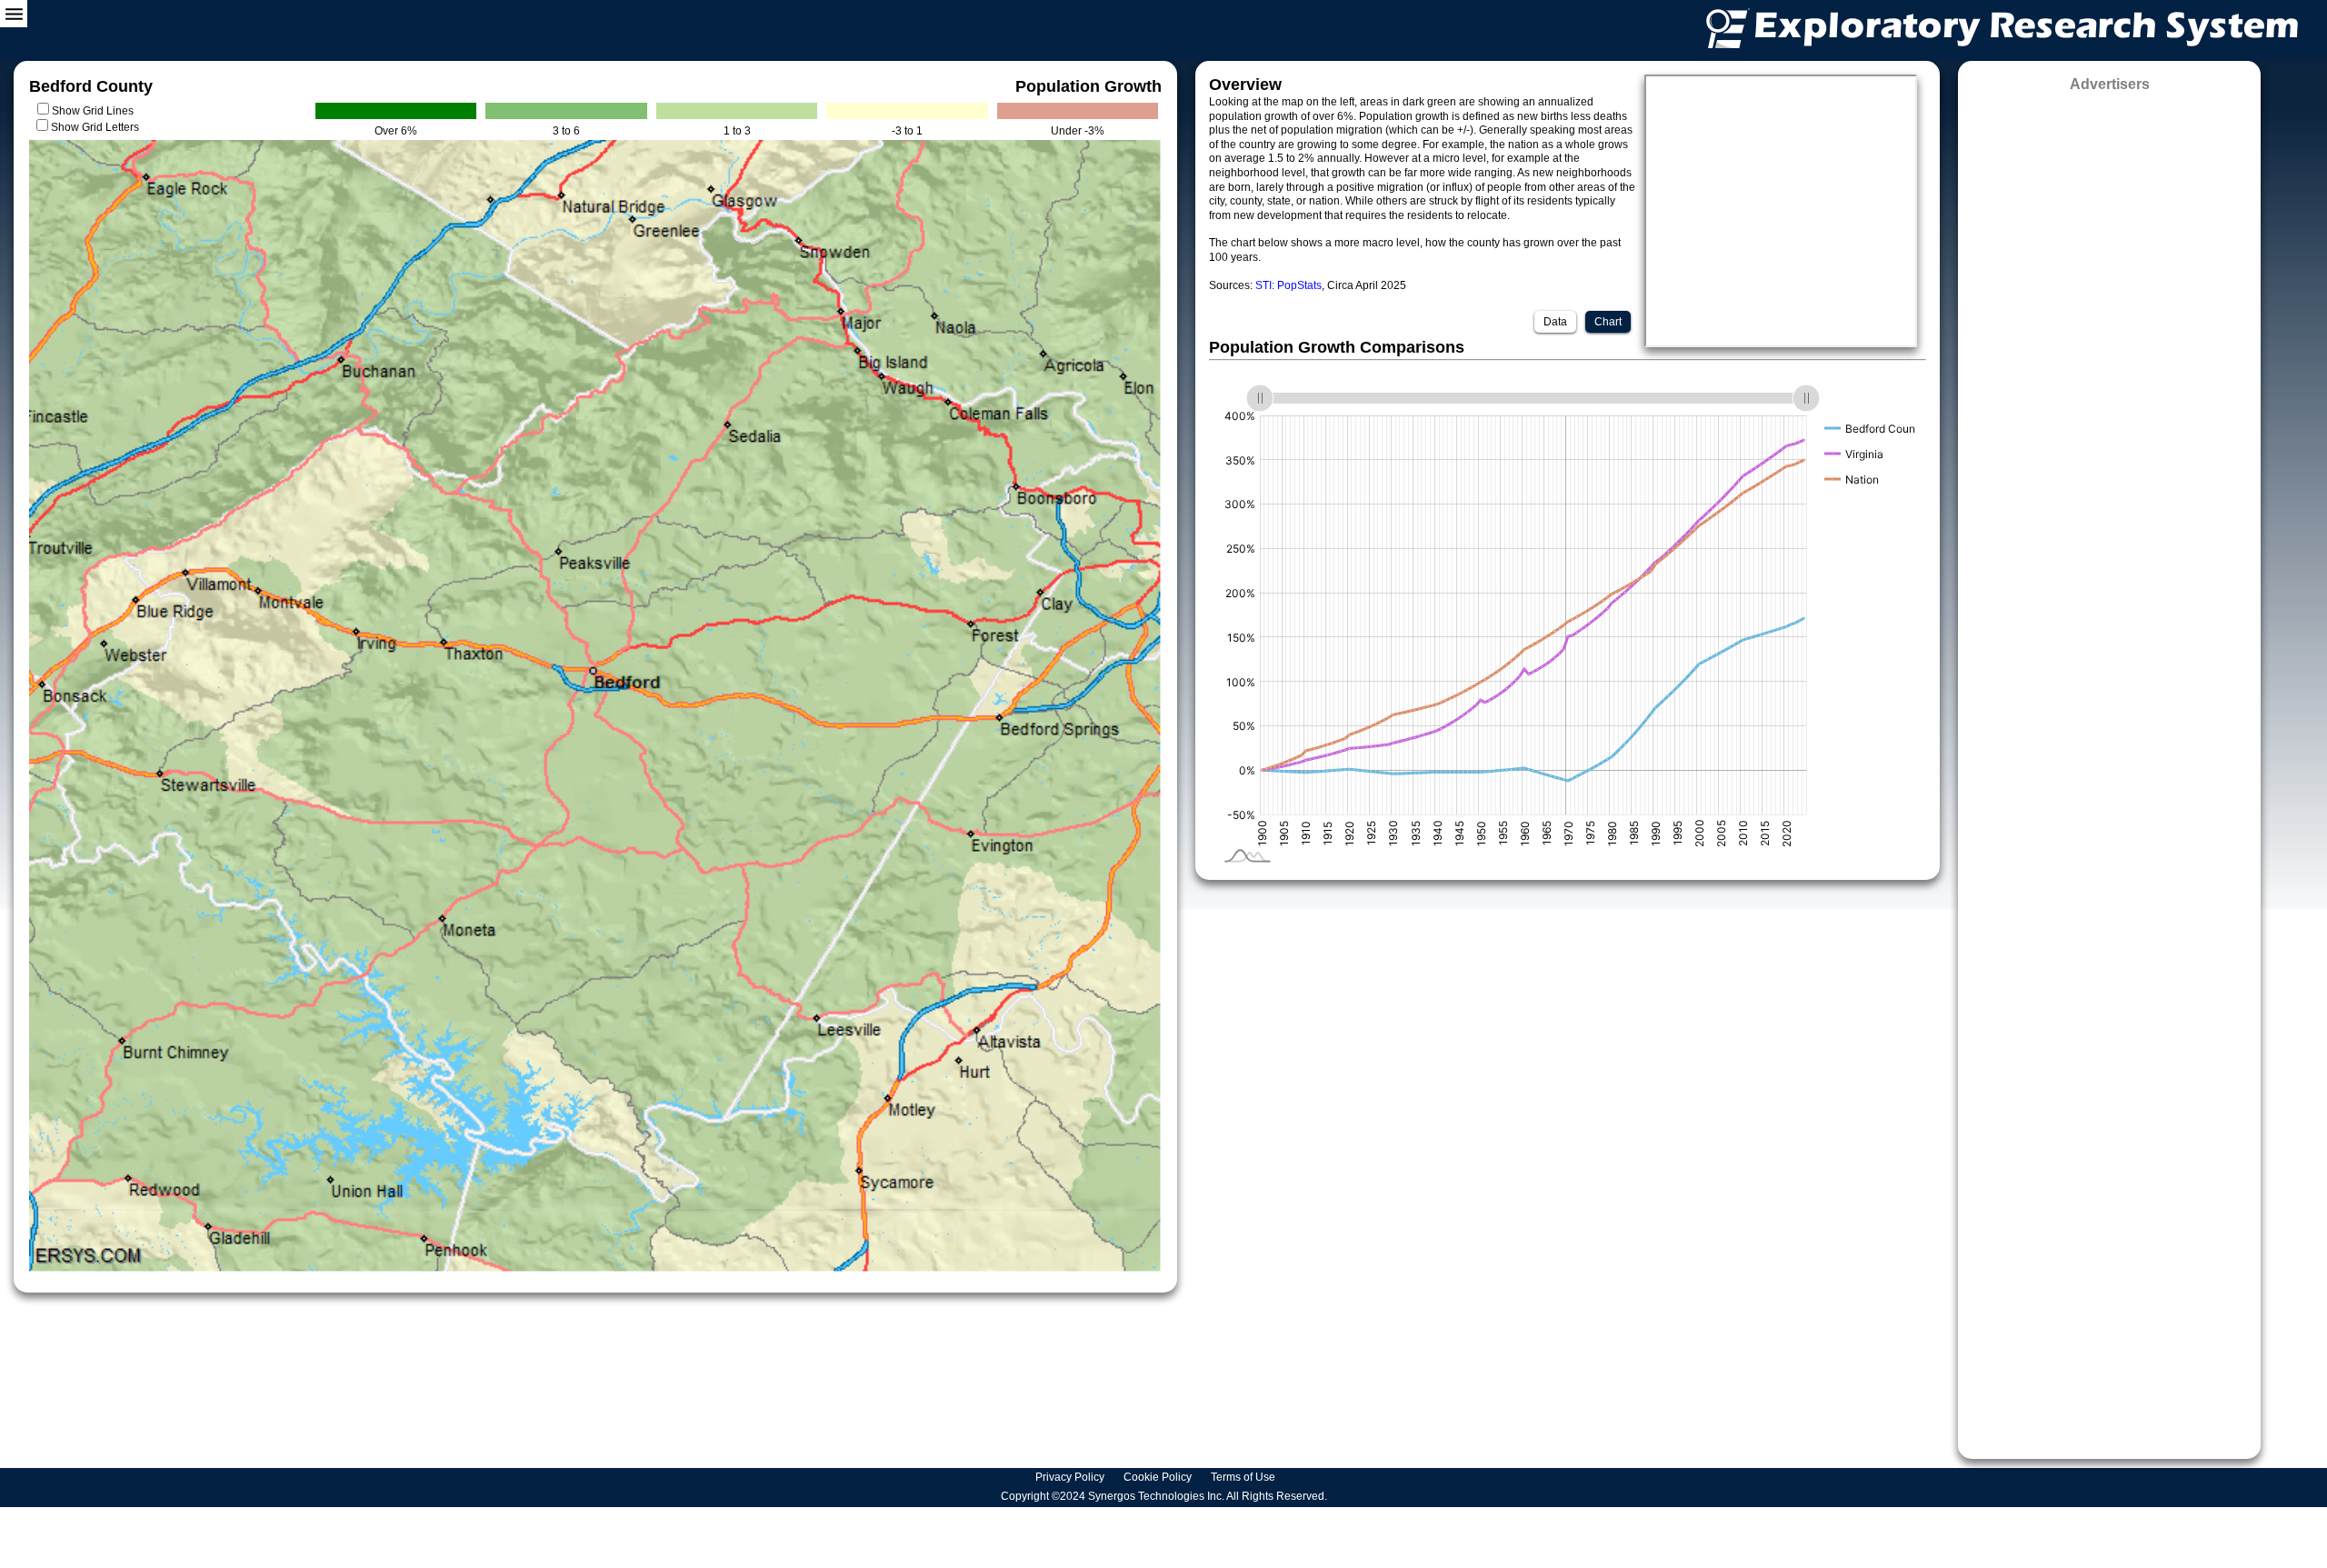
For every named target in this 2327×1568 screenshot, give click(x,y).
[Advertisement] (2109, 769)
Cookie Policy (1159, 1477)
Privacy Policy (1071, 1477)
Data (1555, 322)
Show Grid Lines (95, 111)
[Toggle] (14, 14)
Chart (1608, 322)
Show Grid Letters (95, 127)
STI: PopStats (1288, 285)
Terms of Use (1244, 1477)
